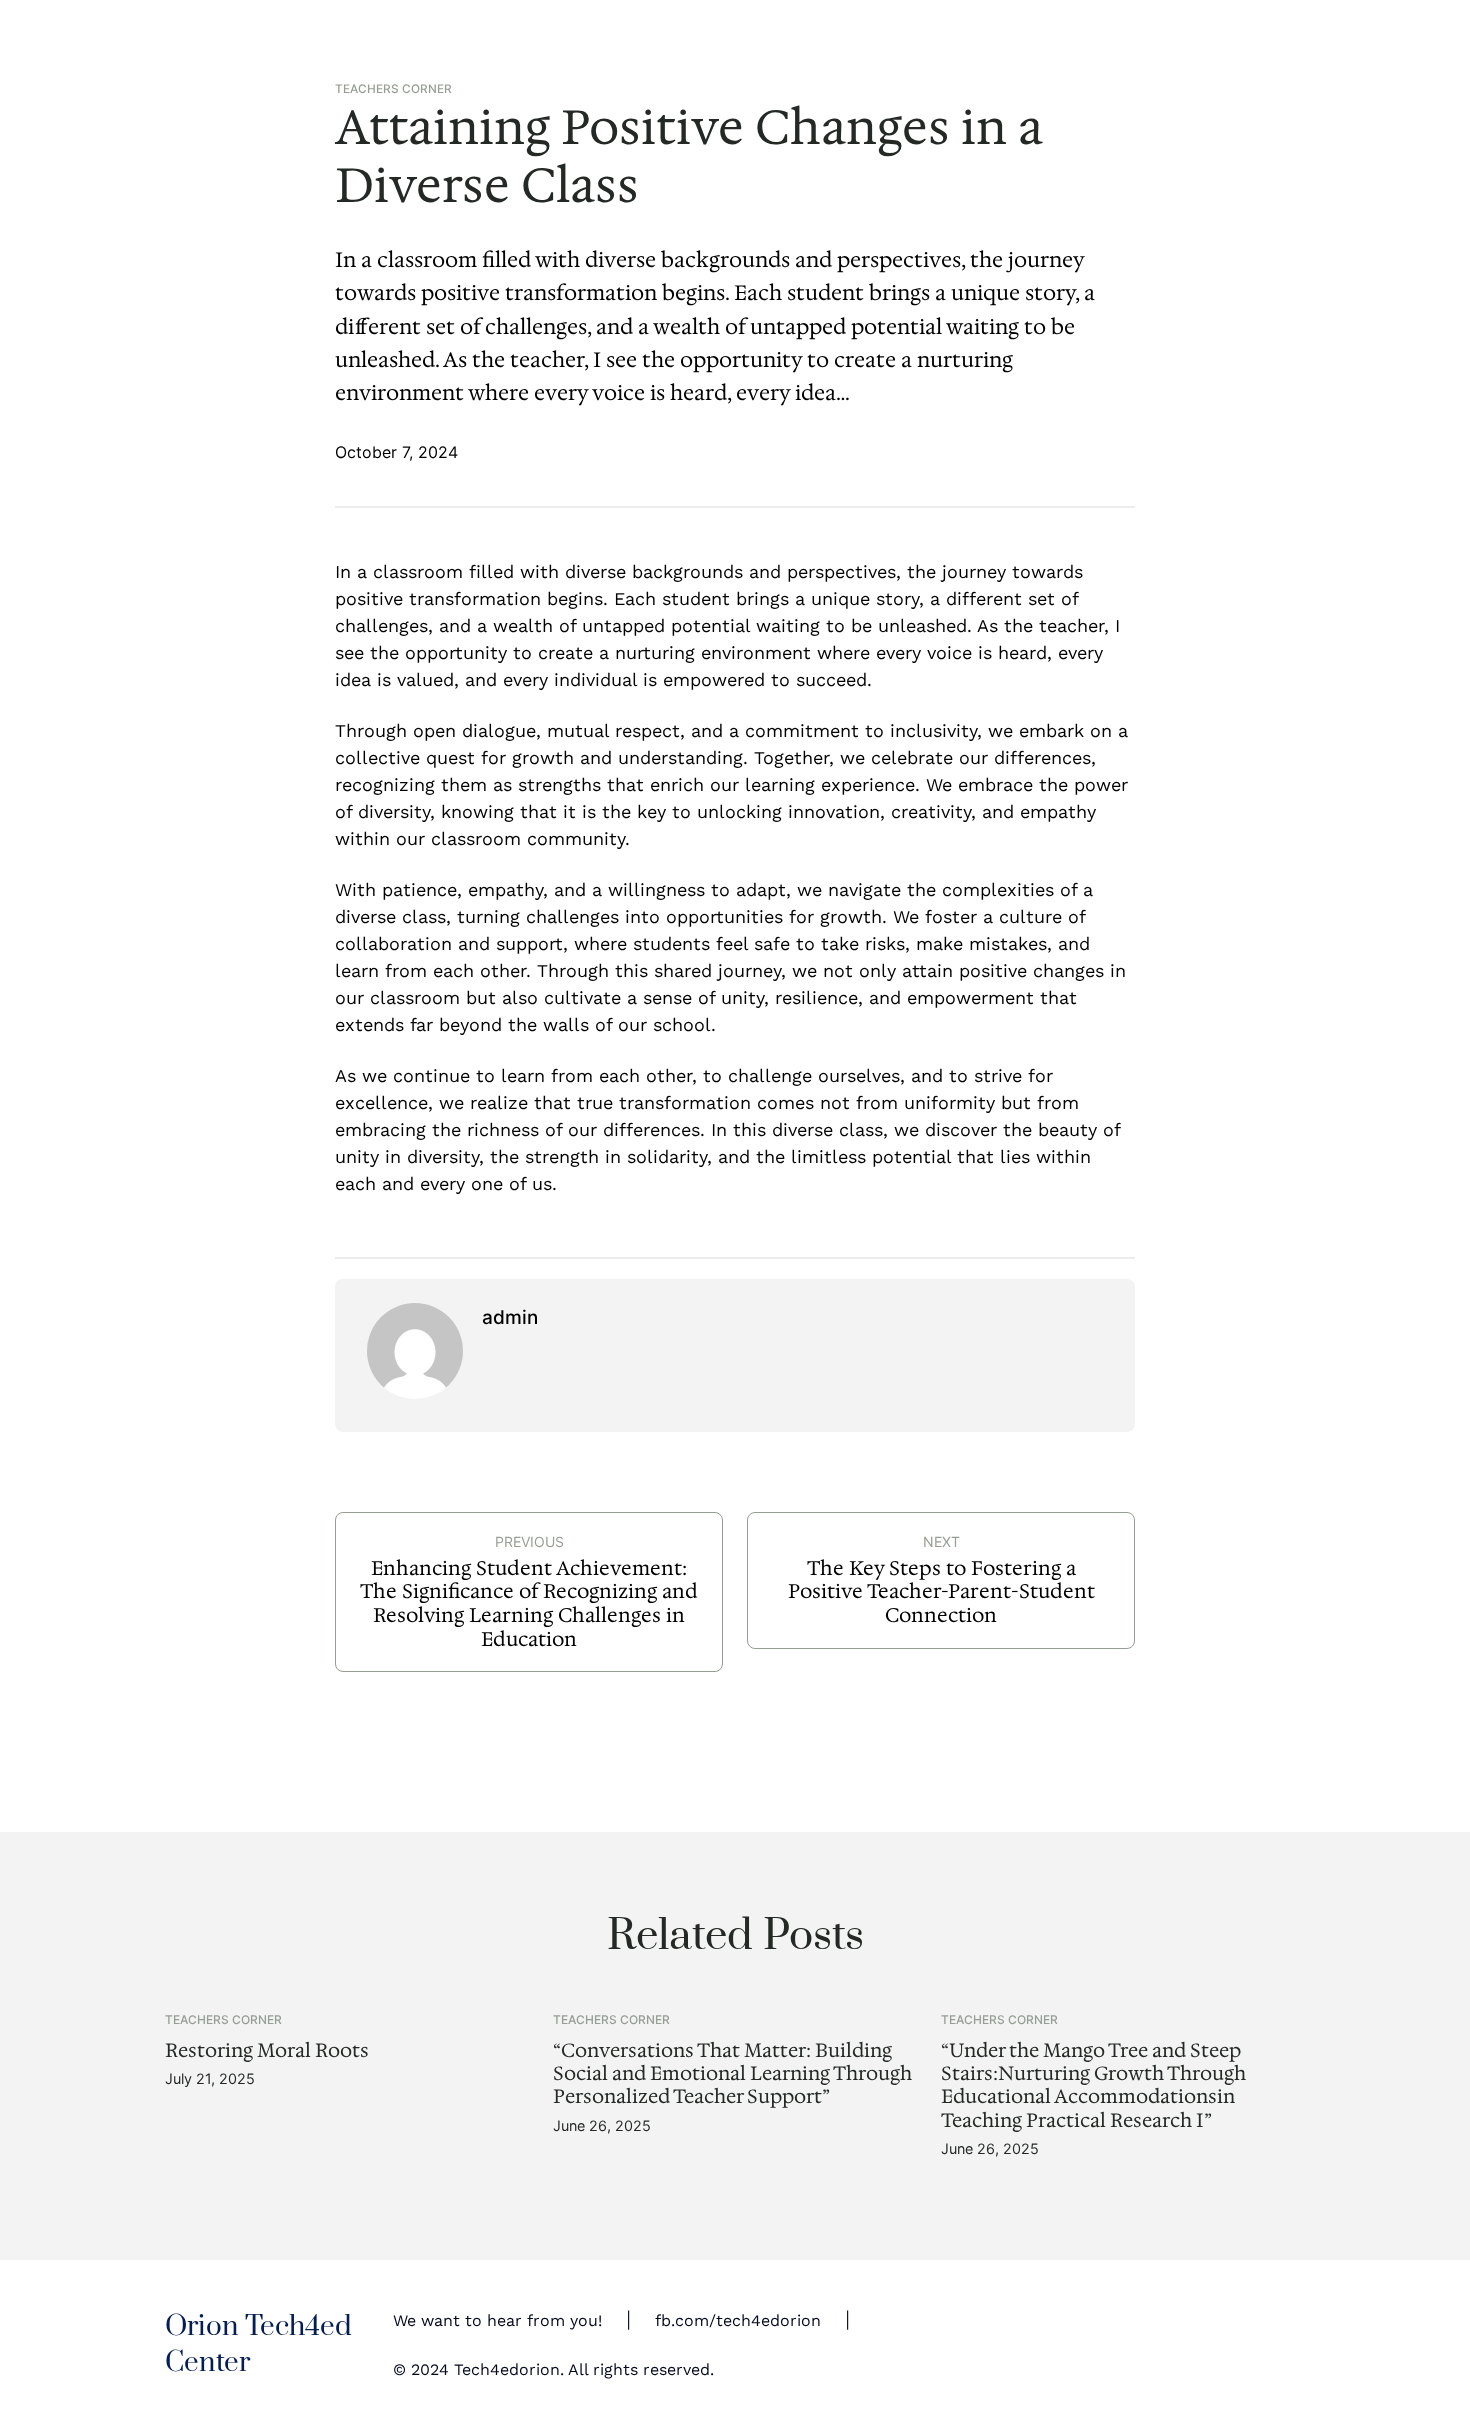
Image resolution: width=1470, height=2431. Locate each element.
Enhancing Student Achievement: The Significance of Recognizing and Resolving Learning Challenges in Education (529, 1603)
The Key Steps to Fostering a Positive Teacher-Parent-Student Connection (941, 1591)
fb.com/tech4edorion (738, 2320)
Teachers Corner (393, 89)
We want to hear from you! (497, 2320)
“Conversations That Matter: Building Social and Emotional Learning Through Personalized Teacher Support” (732, 2073)
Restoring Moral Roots (267, 2050)
